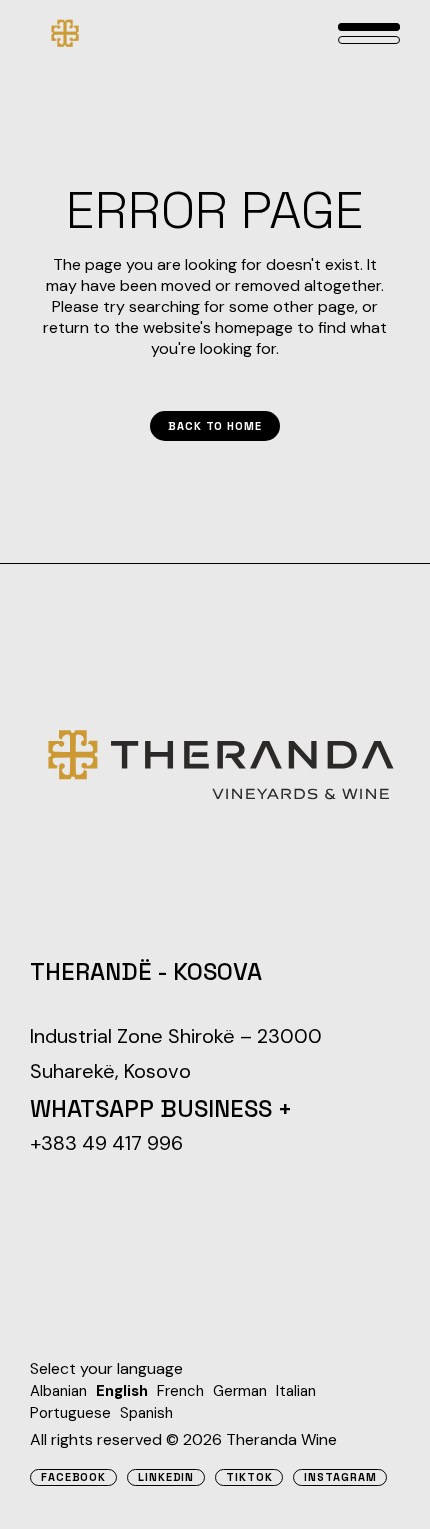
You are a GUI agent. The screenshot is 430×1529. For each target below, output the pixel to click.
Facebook (73, 1477)
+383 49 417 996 (106, 1143)
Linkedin (166, 1477)
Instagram (340, 1477)
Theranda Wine (281, 1439)
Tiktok (249, 1477)
